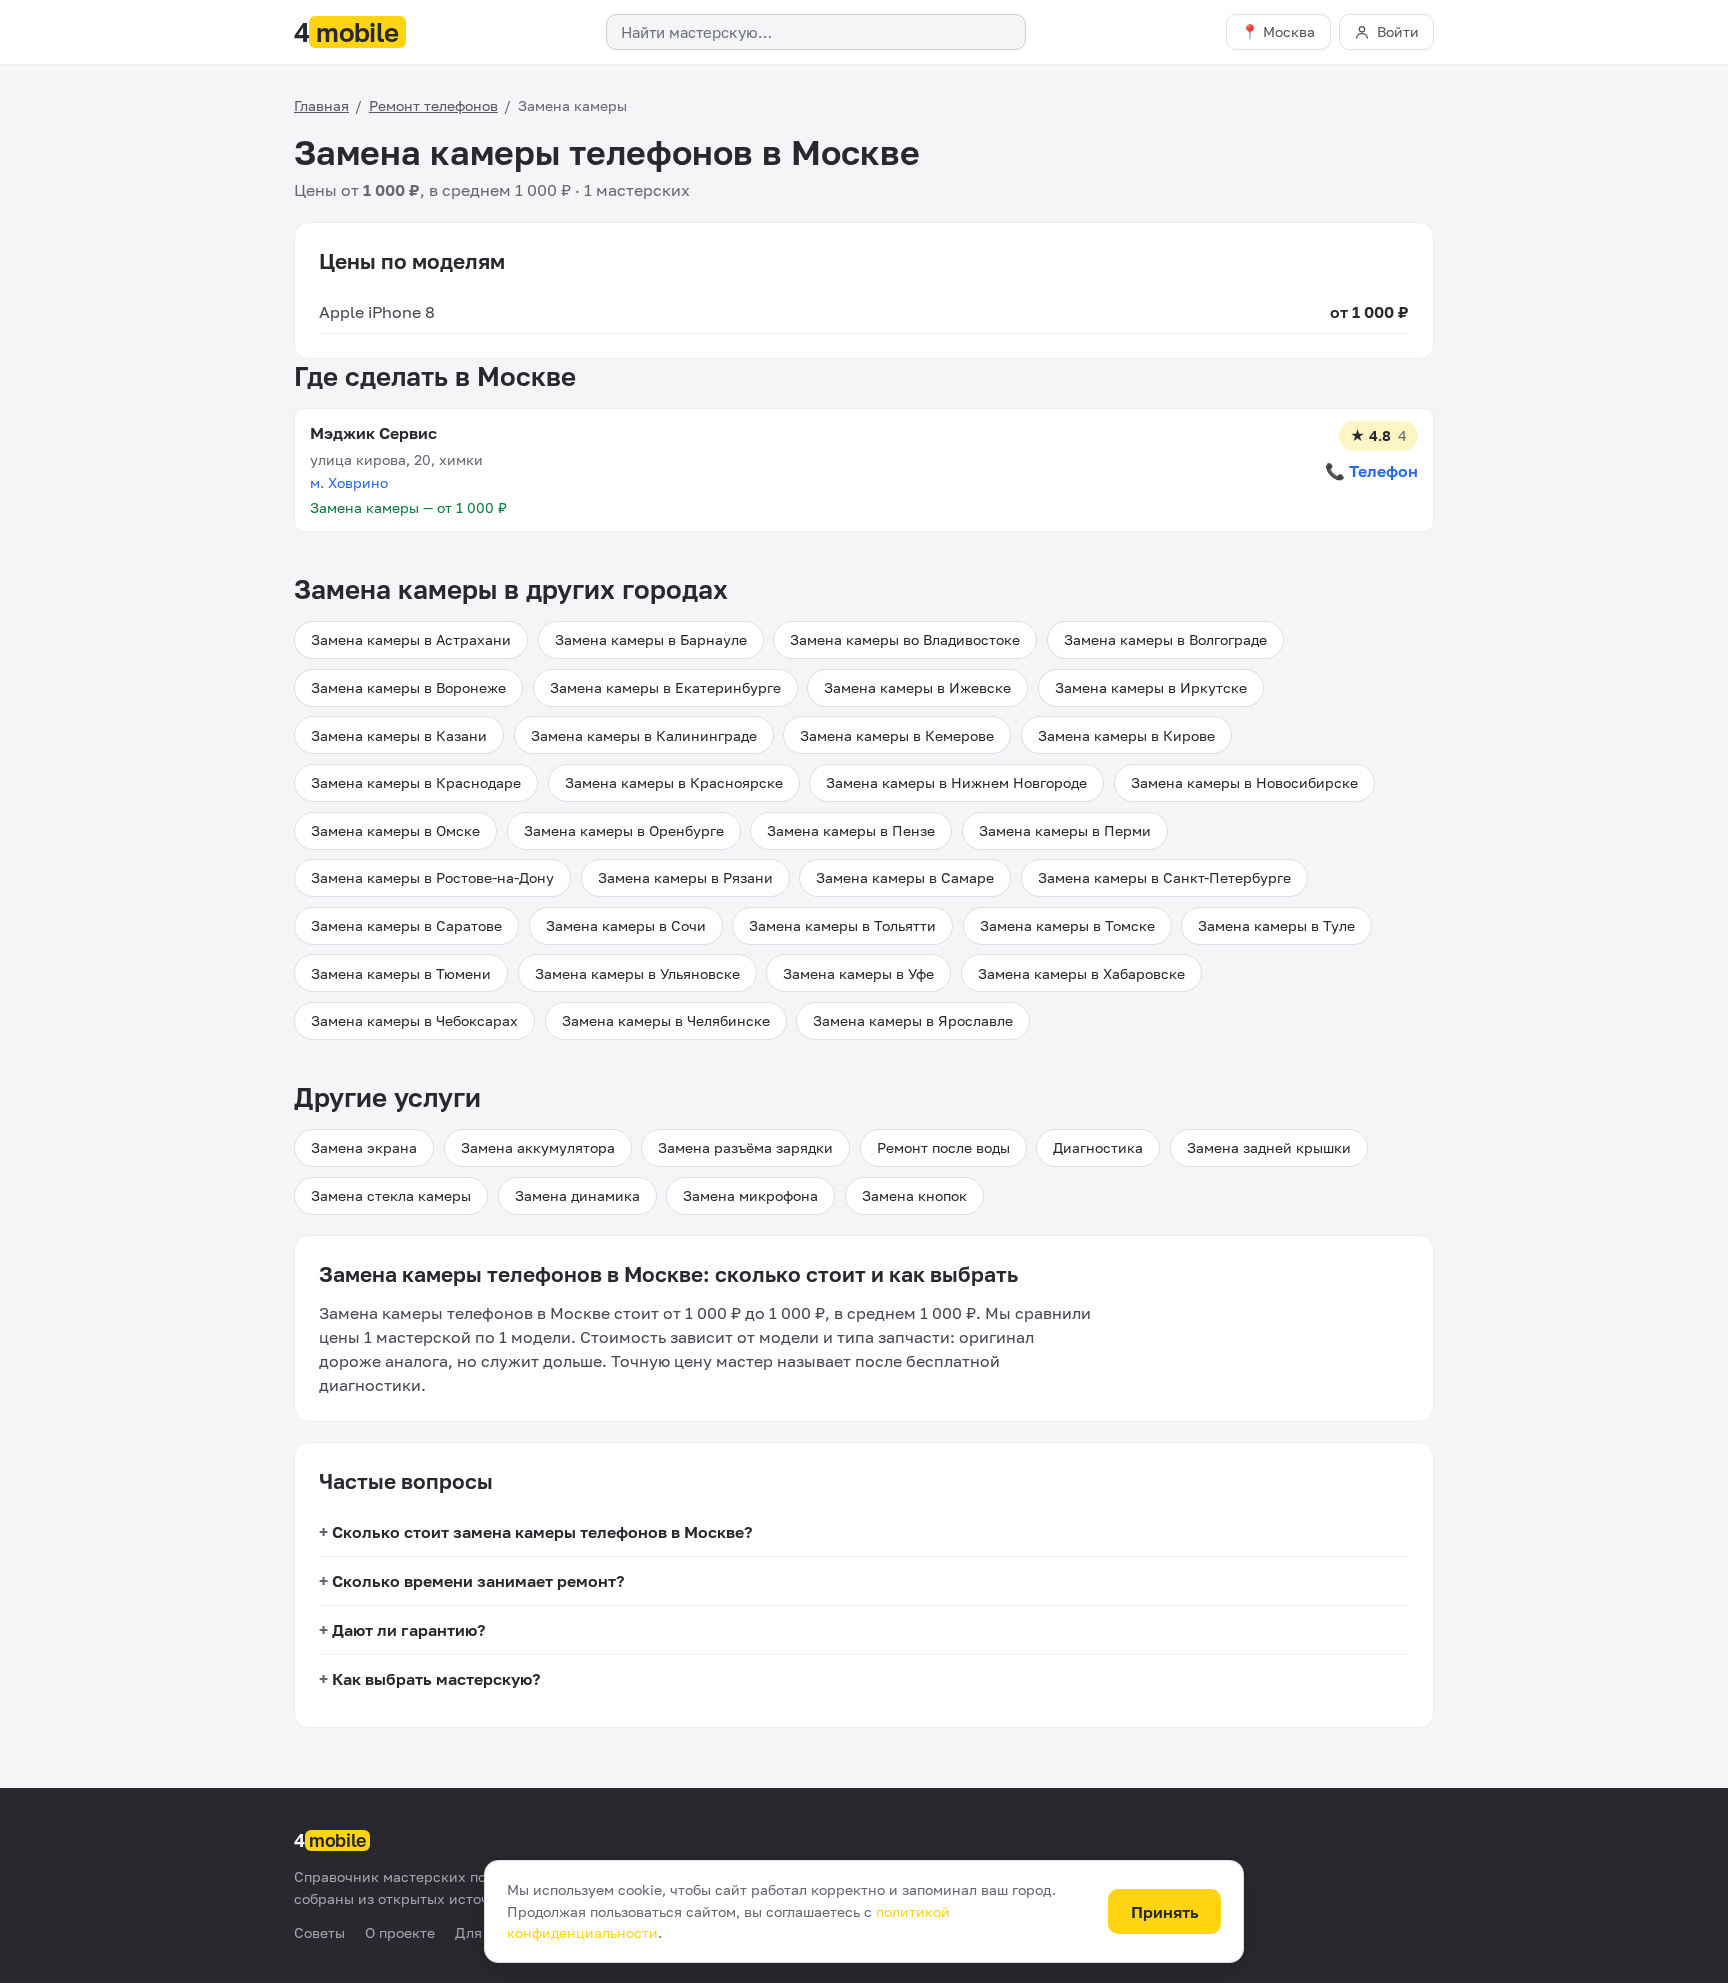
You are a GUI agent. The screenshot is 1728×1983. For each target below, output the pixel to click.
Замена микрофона (750, 1195)
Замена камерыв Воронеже (408, 687)
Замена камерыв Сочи (626, 925)
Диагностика (1098, 1147)
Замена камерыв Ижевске (917, 687)
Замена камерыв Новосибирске (1244, 782)
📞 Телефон (1371, 471)
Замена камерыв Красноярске (674, 782)
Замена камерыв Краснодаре (416, 782)
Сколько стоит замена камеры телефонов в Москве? (542, 1532)
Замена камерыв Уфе (858, 973)
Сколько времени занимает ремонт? (478, 1581)
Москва (1289, 31)
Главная (321, 105)
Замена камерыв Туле (1276, 925)
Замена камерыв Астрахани (411, 639)
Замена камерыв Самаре (905, 877)
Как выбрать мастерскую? (436, 1679)
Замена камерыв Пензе (851, 830)
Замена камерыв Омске (395, 830)
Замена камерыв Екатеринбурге (665, 687)
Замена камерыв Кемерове (897, 735)
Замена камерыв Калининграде (644, 735)
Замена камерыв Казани (399, 735)
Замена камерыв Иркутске (1151, 687)
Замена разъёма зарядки (745, 1147)
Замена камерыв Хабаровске (1081, 973)
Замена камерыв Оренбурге (624, 830)
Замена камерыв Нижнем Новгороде (956, 782)
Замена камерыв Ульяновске (637, 973)
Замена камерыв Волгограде (1165, 639)
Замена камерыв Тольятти (842, 925)
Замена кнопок (914, 1195)
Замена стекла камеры (391, 1195)
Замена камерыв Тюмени (401, 973)
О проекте (400, 1932)
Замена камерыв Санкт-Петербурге (1164, 877)
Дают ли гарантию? (408, 1630)
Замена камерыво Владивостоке (905, 639)
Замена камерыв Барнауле (651, 639)
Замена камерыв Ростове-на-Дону (432, 877)
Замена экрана (364, 1147)
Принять (1165, 1912)
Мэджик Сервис (373, 433)
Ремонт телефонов (433, 105)
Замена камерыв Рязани (685, 877)
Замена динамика (577, 1195)
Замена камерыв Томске (1067, 925)
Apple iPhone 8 (377, 312)
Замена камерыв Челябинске (666, 1020)
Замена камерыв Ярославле (913, 1020)
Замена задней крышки (1269, 1147)
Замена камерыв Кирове (1126, 735)
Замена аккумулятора (538, 1147)
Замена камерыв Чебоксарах (414, 1020)
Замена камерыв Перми (1065, 830)
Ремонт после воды (943, 1147)
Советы (319, 1932)
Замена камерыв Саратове (406, 925)
